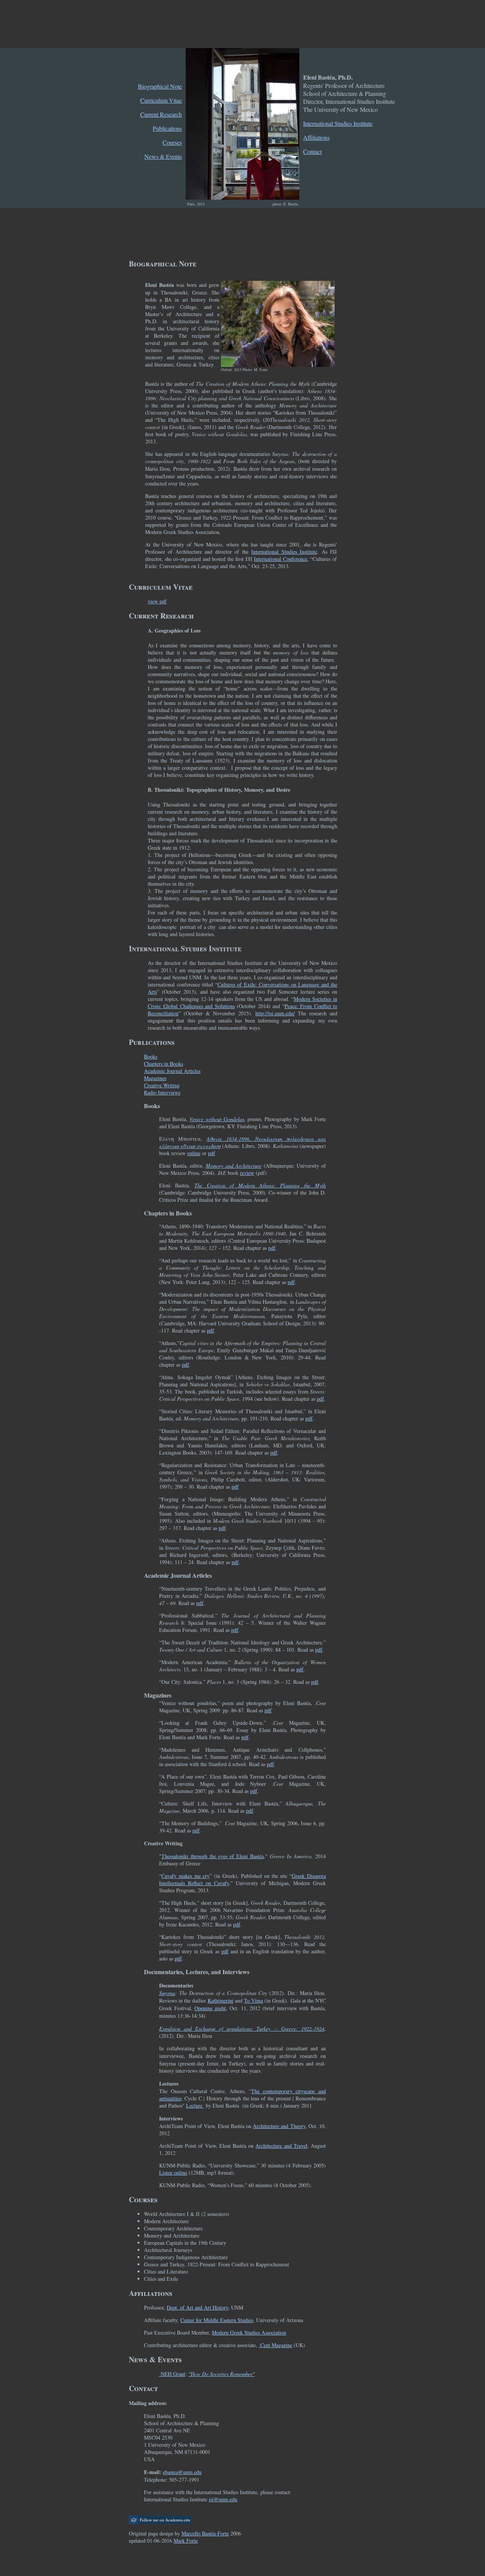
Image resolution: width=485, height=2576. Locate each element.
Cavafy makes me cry (185, 1876)
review (247, 1173)
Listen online (173, 2173)
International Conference (281, 559)
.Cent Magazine (275, 2345)
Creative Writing (162, 1085)
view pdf (157, 601)
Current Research (161, 114)
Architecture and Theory (279, 2126)
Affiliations (316, 137)
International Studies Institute (338, 123)
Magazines (155, 1078)
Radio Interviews (162, 1092)
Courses (172, 142)
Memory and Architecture (234, 1166)
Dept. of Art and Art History (197, 2307)
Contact (312, 151)
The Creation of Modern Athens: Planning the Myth (260, 1185)
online (194, 1153)
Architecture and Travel (281, 2146)
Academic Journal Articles (172, 1071)
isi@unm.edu (223, 2499)
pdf (212, 1153)
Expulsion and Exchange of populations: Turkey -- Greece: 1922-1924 (242, 2029)
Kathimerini (221, 2001)
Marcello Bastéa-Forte (205, 2533)
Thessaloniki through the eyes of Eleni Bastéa (213, 1856)
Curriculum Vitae (161, 100)
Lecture (195, 2105)
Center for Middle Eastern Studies (217, 2320)
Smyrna (167, 1993)
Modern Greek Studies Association (249, 2332)
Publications (167, 128)
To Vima (253, 2001)
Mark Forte (186, 2541)
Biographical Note (160, 86)
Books (151, 1056)
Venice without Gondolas (217, 1119)
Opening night (210, 2008)
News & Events (163, 156)
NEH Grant (172, 2374)
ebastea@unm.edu (182, 2472)
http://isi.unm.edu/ (275, 1013)
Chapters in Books (163, 1064)
